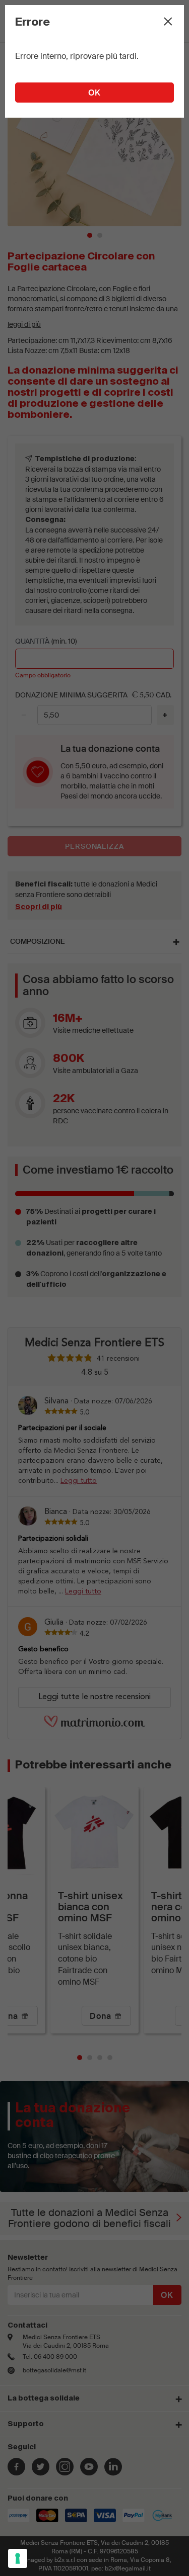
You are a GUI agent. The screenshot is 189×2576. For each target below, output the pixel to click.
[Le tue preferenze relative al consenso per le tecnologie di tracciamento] (18, 2558)
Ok (94, 93)
